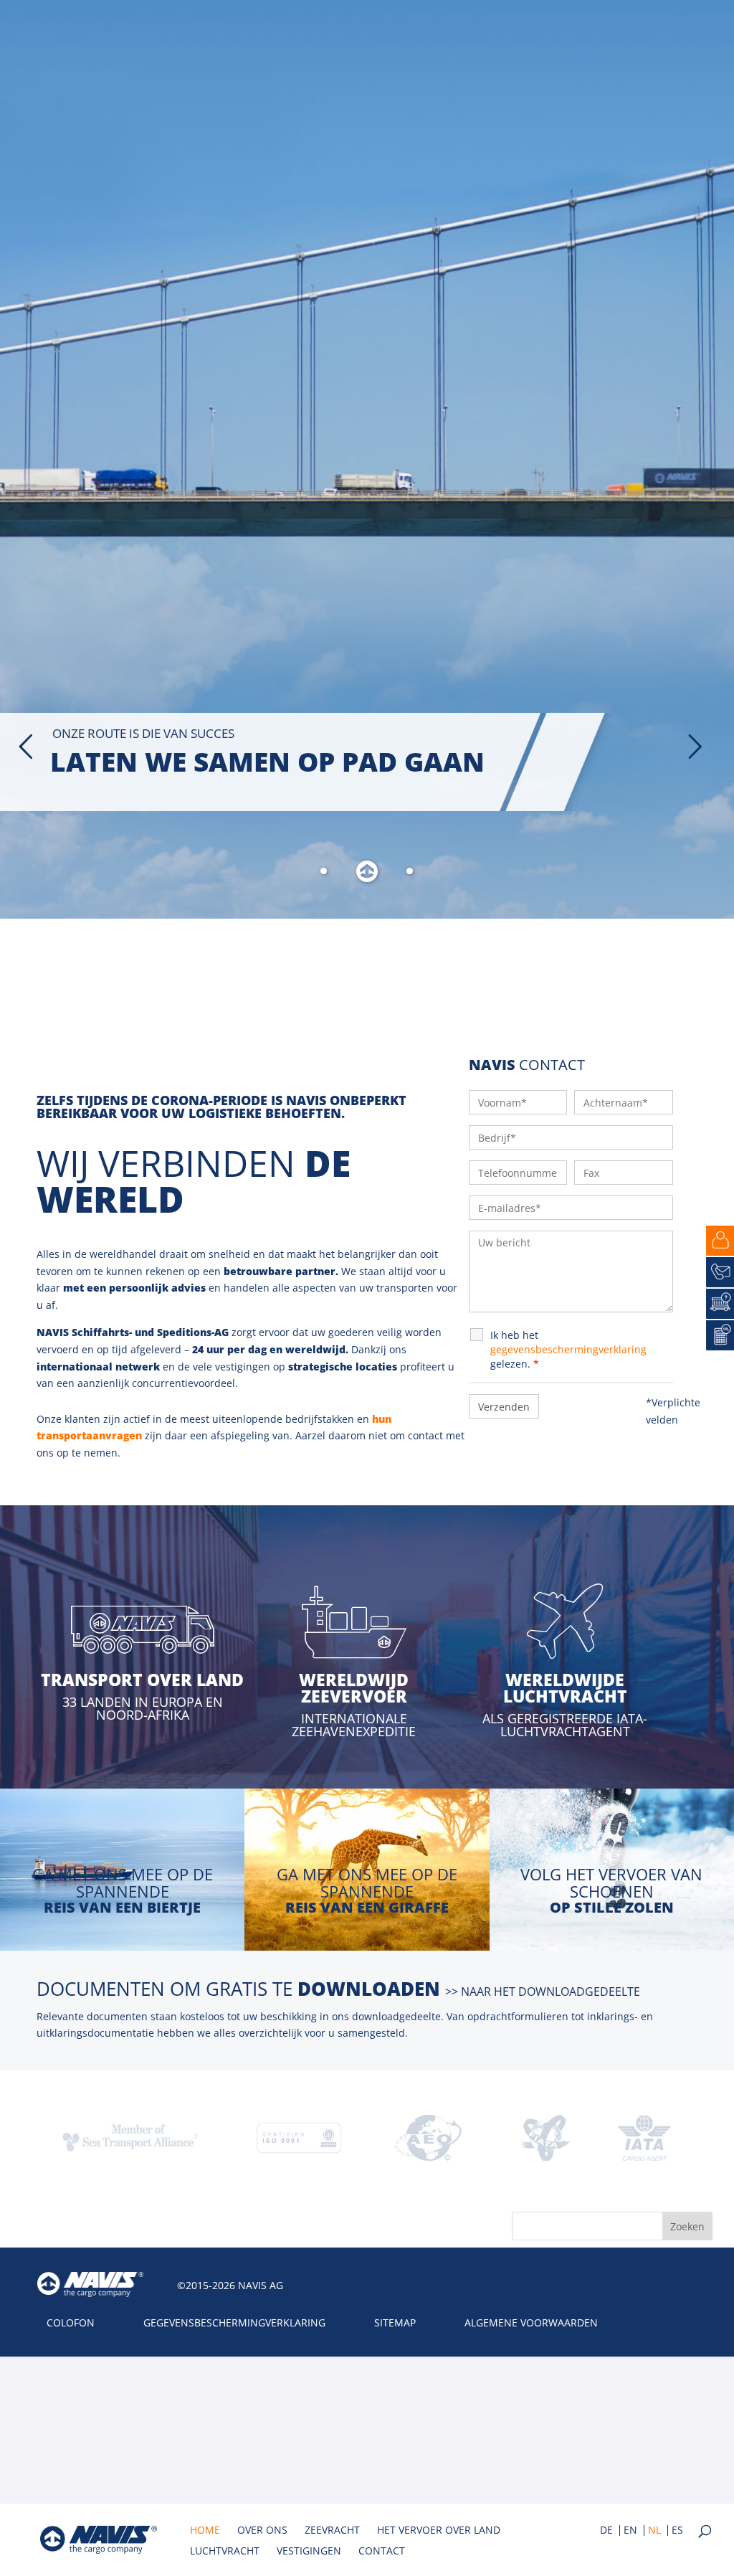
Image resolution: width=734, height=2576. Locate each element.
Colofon (71, 2322)
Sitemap (395, 2322)
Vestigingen (309, 2552)
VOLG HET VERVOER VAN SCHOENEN (611, 1883)
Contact (382, 2552)
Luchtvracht (225, 2552)
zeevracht (332, 2531)
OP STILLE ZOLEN (612, 1907)
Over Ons (262, 2531)
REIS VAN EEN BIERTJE (122, 1907)
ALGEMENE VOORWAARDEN (531, 2322)
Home (205, 2531)
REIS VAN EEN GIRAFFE (367, 1907)
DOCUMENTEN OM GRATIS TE (338, 1989)
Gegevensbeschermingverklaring (234, 2322)
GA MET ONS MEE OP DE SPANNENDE (123, 1883)
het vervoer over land (439, 2531)
